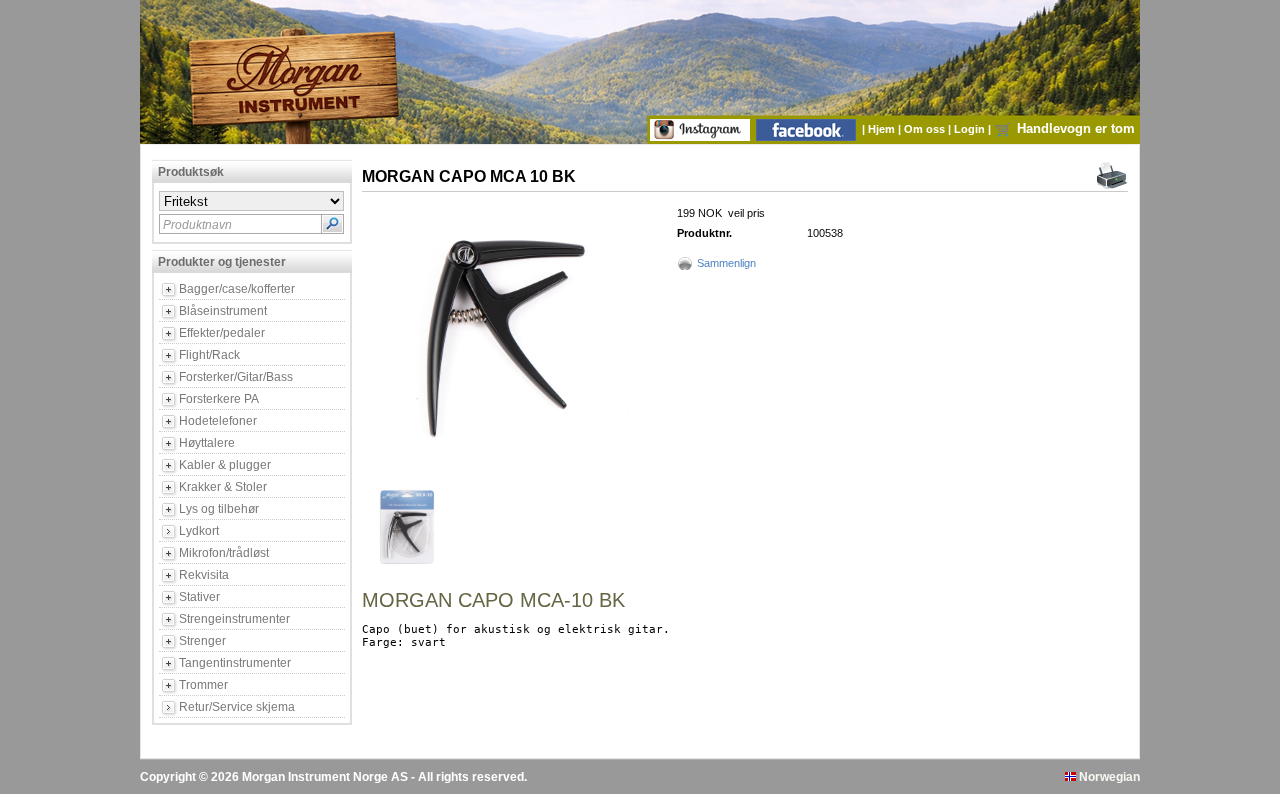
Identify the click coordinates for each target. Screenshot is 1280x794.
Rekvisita (204, 575)
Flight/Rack (209, 355)
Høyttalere (207, 443)
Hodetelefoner (218, 421)
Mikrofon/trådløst (224, 553)
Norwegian (1108, 777)
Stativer (199, 597)
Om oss (926, 129)
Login (971, 129)
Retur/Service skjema (237, 707)
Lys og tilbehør (219, 509)
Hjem (883, 129)
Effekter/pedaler (222, 333)
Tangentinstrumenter (235, 663)
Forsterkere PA (219, 399)
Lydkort (199, 531)
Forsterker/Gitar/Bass (236, 377)
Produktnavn (197, 225)
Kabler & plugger (225, 465)
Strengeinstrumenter (234, 619)
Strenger (202, 641)
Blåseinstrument (223, 311)
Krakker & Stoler (223, 487)
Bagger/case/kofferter (237, 289)
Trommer (203, 685)
